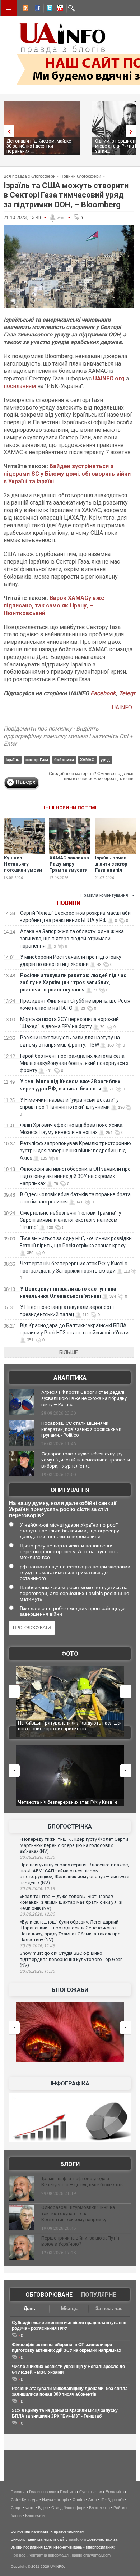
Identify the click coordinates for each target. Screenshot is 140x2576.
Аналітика (70, 1378)
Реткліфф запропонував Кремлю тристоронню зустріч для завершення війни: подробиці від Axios (75, 1151)
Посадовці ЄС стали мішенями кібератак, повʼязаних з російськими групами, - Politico (81, 1429)
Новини (69, 903)
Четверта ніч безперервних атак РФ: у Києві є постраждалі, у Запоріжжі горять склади (68, 1805)
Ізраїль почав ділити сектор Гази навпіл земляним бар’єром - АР (111, 870)
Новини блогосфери (81, 176)
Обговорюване (49, 2295)
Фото (70, 1654)
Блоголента (99, 2508)
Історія (63, 2500)
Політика (68, 2492)
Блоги (70, 2164)
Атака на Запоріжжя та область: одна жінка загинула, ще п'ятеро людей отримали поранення (72, 939)
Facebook (103, 693)
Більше (69, 1352)
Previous (7, 131)
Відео (43, 2508)
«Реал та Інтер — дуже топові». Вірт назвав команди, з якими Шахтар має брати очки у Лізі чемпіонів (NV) (71, 1902)
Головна (18, 2492)
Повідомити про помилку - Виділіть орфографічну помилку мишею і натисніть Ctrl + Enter (68, 736)
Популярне (99, 2295)
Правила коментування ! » (107, 895)
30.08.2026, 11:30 (37, 1971)
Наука (48, 2500)
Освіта (79, 2500)
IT (102, 2500)
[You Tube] (59, 9)
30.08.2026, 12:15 (37, 1889)
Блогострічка (70, 1827)
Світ (15, 2500)
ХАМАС (87, 760)
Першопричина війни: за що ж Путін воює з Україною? (80, 2241)
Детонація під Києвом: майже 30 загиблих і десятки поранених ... (39, 146)
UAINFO (123, 707)
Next (133, 131)
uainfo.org (78, 2539)
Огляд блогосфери (68, 2508)
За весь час (109, 2308)
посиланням (20, 386)
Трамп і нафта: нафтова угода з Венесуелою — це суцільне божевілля (83, 2182)
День (29, 2308)
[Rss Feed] (25, 9)
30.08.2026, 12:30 (37, 1857)
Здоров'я (116, 2500)
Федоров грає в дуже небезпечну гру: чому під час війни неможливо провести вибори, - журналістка (86, 1460)
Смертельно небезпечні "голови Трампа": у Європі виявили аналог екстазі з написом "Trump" (71, 1220)
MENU (9, 8)
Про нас (18, 2555)
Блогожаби (70, 1990)
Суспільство (91, 2492)
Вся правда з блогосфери (30, 176)
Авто (93, 2500)
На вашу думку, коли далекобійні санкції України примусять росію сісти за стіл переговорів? (63, 1509)
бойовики (64, 760)
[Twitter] (48, 9)
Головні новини (43, 2492)
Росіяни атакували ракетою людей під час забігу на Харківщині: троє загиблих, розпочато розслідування (73, 982)
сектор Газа (37, 760)
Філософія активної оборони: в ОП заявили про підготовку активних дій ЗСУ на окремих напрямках (75, 1176)
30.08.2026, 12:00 (37, 1914)
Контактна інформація (49, 2555)
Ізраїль (13, 760)
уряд (105, 760)
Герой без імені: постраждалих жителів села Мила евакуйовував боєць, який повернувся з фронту (74, 1063)
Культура (30, 2500)
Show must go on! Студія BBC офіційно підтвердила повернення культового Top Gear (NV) (71, 1959)
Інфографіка (70, 2084)
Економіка (115, 2492)
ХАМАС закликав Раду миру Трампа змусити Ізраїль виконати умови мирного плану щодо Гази (69, 873)
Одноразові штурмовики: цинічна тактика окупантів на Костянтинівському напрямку (78, 2213)
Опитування (70, 1490)
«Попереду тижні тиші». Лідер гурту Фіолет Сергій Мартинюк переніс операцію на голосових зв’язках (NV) (74, 1845)
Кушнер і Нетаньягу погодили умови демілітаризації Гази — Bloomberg (23, 873)
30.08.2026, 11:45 (37, 1946)
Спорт (16, 2508)
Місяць (69, 2308)
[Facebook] (36, 9)
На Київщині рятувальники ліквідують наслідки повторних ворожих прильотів (70, 1726)
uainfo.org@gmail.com (91, 2555)
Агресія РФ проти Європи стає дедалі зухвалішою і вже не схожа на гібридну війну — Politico (84, 1398)
